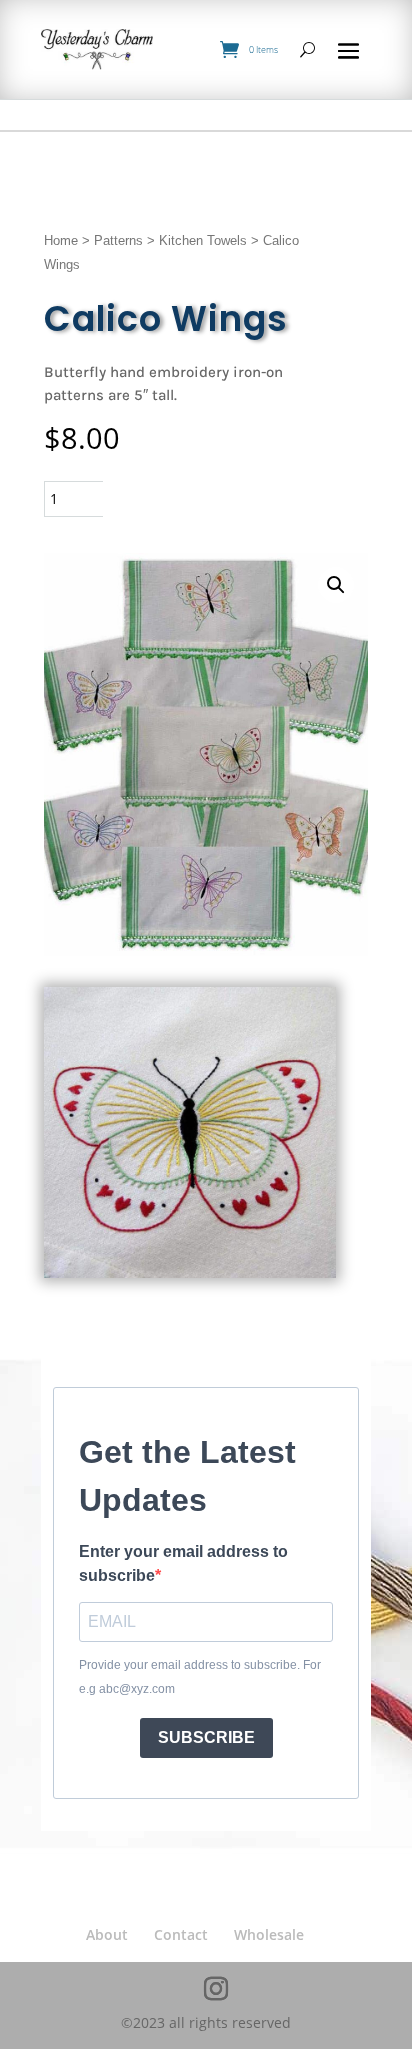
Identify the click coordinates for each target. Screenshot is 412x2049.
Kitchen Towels (203, 240)
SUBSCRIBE (206, 1737)
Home (61, 240)
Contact (181, 1934)
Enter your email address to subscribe (183, 1563)
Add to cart (188, 498)
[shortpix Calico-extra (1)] (189, 1272)
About (107, 1934)
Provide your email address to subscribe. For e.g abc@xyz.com (200, 1677)
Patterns (118, 240)
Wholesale (269, 1934)
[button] (336, 585)
